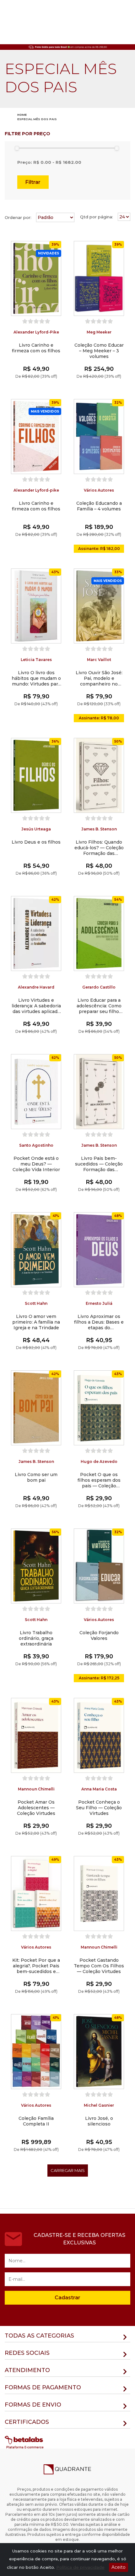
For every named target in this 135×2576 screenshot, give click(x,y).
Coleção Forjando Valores (99, 1635)
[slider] (17, 148)
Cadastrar (67, 2298)
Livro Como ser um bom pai (36, 1477)
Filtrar (33, 182)
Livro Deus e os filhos (36, 842)
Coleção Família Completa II (36, 2121)
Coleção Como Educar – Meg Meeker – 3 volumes (99, 351)
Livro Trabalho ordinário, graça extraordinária (36, 1638)
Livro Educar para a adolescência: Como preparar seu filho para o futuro (99, 1006)
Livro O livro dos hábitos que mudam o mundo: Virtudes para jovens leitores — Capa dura (36, 678)
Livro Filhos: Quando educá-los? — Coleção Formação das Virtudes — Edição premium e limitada (99, 848)
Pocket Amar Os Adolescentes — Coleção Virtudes (36, 1808)
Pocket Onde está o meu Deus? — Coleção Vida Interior (36, 1164)
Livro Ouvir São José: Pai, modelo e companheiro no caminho (99, 678)
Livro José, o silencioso (99, 2121)
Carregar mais (68, 2170)
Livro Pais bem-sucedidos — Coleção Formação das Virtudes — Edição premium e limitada (99, 1164)
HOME (22, 115)
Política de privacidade (80, 2567)
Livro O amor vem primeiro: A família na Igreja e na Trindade (36, 1322)
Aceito (119, 2567)
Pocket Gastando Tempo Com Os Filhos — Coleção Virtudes (99, 1966)
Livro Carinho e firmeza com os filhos (36, 348)
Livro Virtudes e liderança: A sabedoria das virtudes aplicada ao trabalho (36, 1006)
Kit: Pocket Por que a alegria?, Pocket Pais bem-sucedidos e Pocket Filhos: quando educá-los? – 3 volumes (36, 1966)
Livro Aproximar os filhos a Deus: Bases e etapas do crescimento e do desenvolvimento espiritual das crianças (99, 1322)
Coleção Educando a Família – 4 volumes (99, 506)
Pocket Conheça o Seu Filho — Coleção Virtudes (99, 1808)
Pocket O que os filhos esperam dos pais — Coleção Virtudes (99, 1480)
